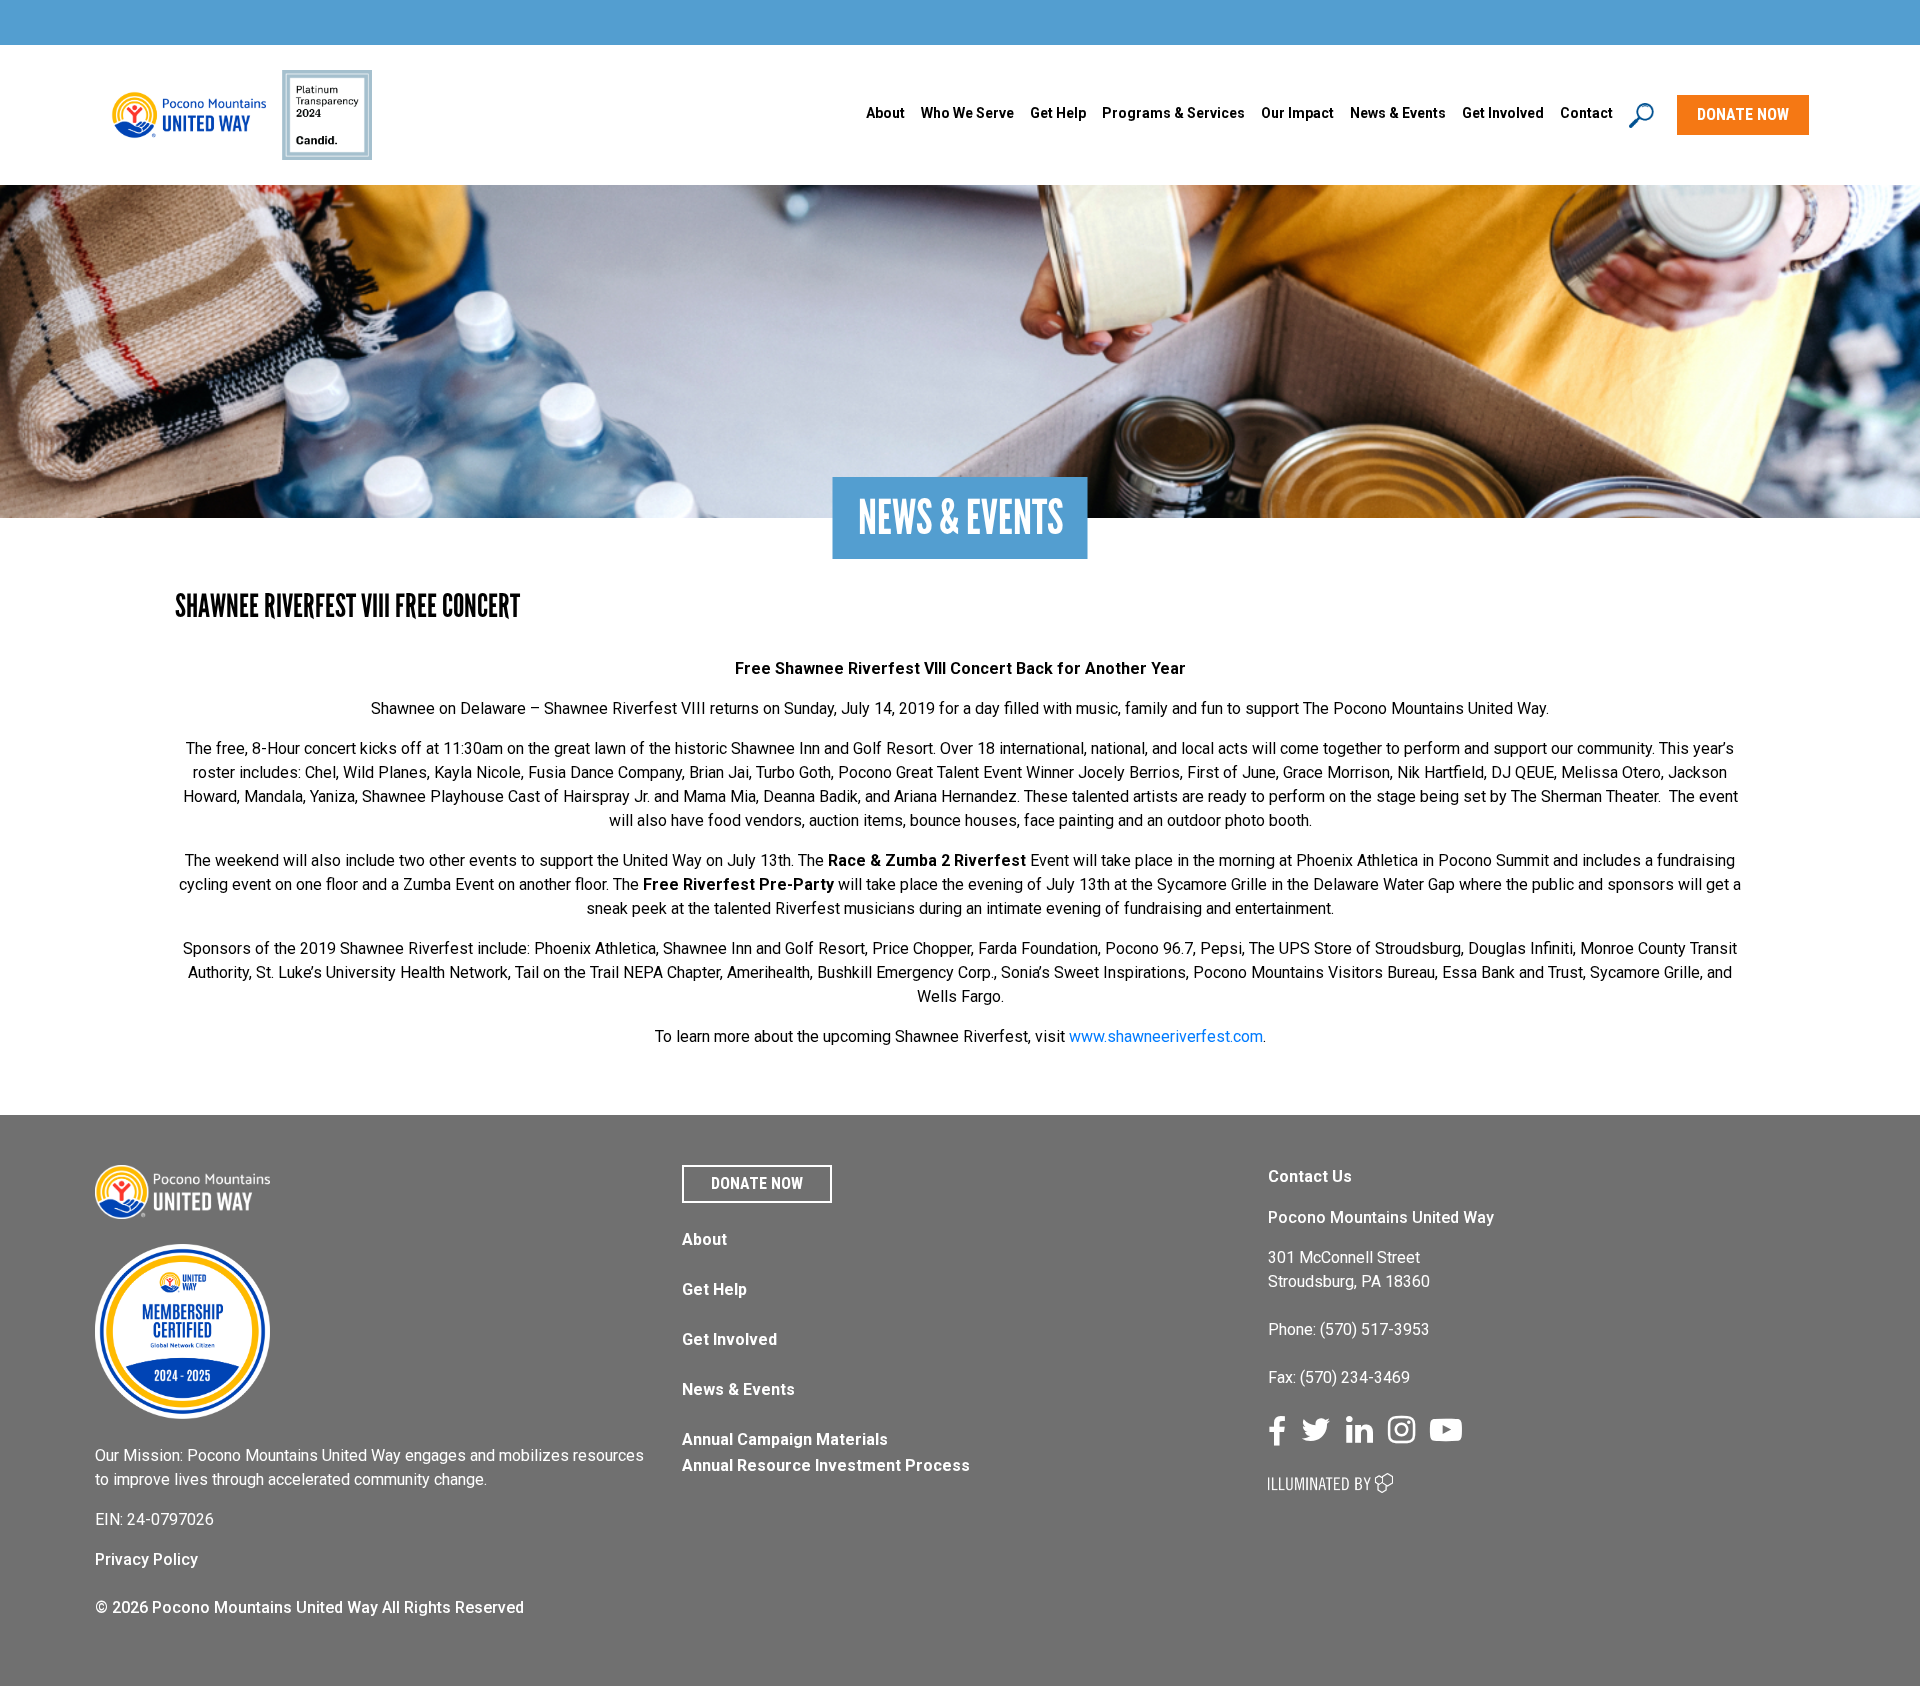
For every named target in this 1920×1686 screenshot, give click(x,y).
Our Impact (1297, 113)
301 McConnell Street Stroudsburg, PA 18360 (1349, 1269)
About (885, 113)
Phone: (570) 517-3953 (1349, 1329)
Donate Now (757, 1183)
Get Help (1058, 113)
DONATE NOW (1743, 114)
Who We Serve (967, 113)
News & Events (738, 1389)
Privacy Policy (146, 1559)
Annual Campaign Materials (785, 1439)
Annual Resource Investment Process (826, 1465)
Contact (1586, 113)
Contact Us (1310, 1176)
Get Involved (1503, 113)
